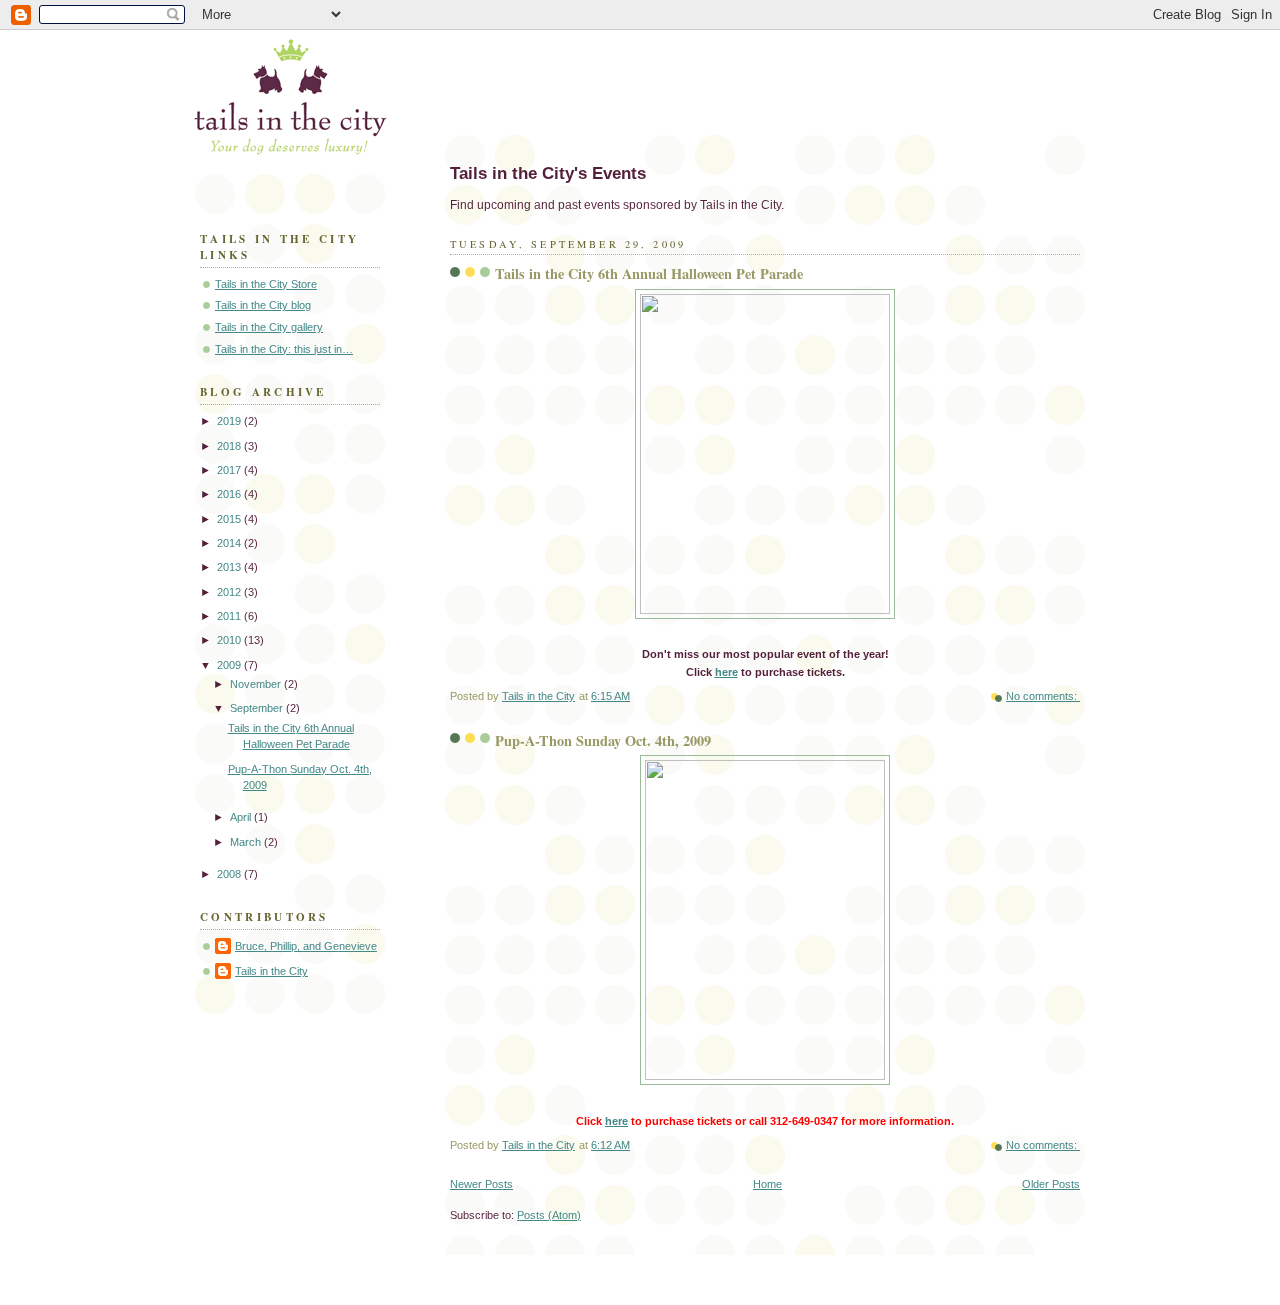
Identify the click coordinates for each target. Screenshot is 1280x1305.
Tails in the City (271, 971)
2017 (230, 470)
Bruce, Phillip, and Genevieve (306, 946)
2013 (230, 567)
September (258, 708)
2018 (230, 446)
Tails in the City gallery (269, 327)
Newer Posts (481, 1184)
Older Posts (1051, 1184)
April (242, 817)
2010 (230, 640)
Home (767, 1184)
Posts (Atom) (549, 1215)
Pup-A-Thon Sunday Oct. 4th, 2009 (603, 740)
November (257, 684)
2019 (230, 421)
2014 (230, 543)
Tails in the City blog (263, 305)
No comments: (1043, 696)
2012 (230, 592)
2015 (230, 519)
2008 (230, 874)
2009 (230, 665)
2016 (230, 494)
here (726, 672)
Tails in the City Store (266, 284)
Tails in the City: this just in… (284, 349)
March (247, 842)
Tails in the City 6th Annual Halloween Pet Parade (649, 273)
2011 (230, 616)
